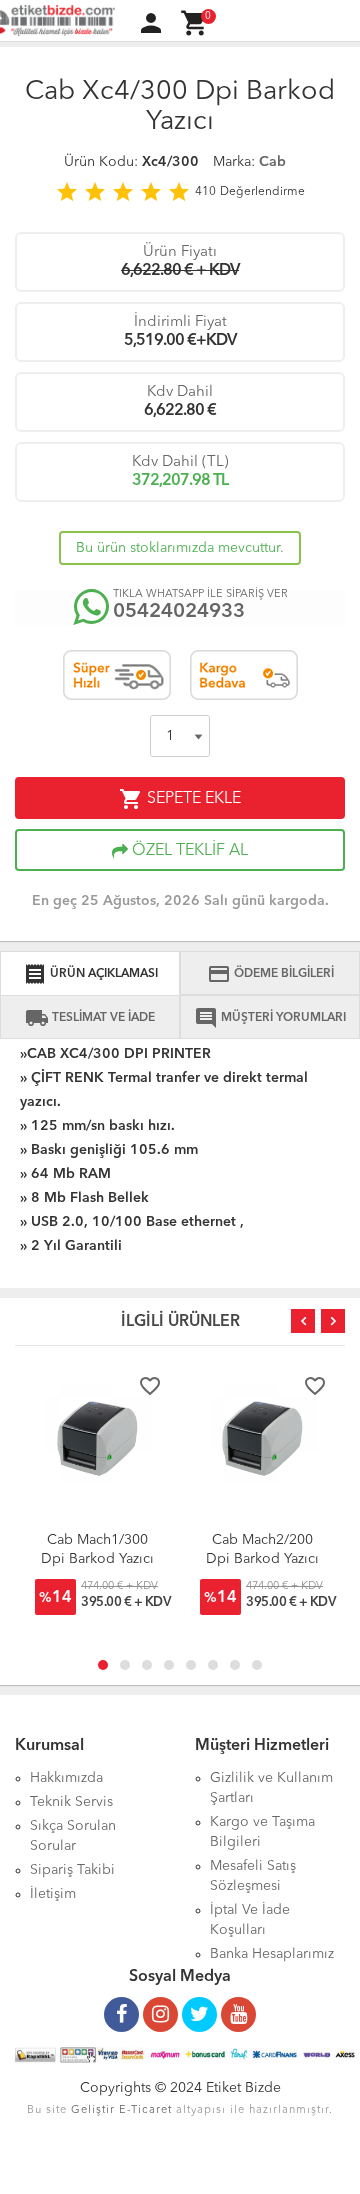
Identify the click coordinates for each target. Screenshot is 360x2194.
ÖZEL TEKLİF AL (188, 851)
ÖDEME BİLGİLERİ (270, 974)
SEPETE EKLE (180, 799)
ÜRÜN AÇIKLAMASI (90, 974)
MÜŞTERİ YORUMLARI (270, 1018)
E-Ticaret (145, 2110)
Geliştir (93, 2110)
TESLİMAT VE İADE (90, 1018)
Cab (272, 162)
